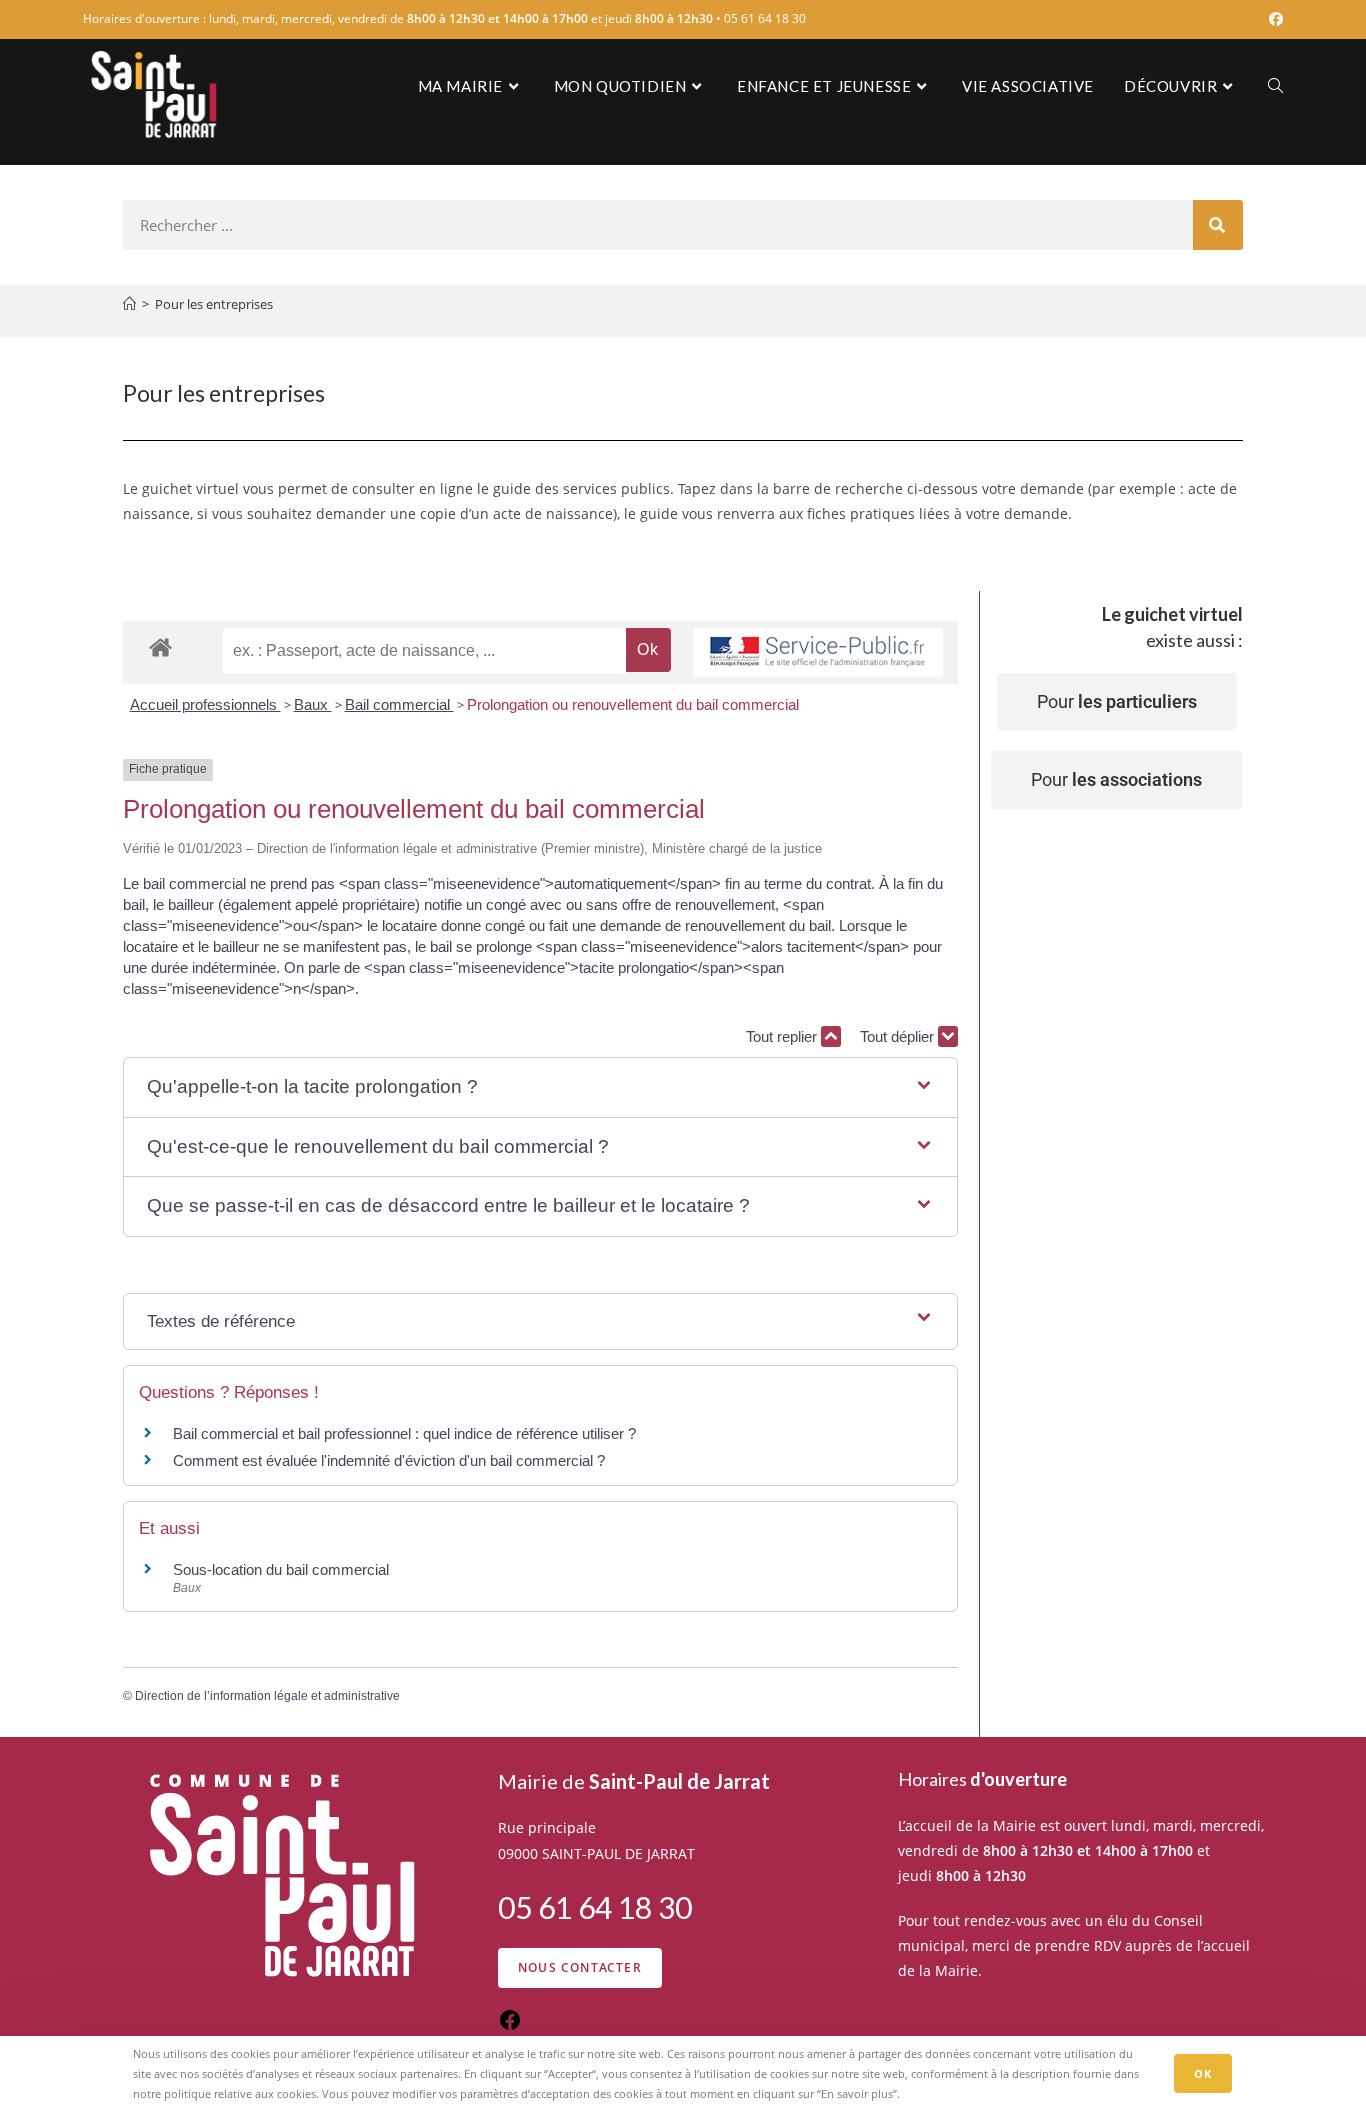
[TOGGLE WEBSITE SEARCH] (1275, 86)
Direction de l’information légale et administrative (267, 1696)
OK (1203, 2073)
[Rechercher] (1218, 225)
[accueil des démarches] (160, 646)
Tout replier (783, 1036)
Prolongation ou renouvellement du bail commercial (633, 704)
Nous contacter (580, 1967)
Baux (313, 704)
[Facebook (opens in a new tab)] (1273, 19)
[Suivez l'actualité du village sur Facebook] (510, 2026)
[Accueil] (129, 304)
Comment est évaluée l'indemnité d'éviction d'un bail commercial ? (389, 1460)
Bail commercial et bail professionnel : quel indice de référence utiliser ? (404, 1433)
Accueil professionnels (205, 704)
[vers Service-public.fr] (818, 652)
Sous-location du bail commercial (281, 1569)
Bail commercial (399, 704)
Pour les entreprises (214, 304)
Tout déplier (899, 1036)
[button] (540, 1087)
